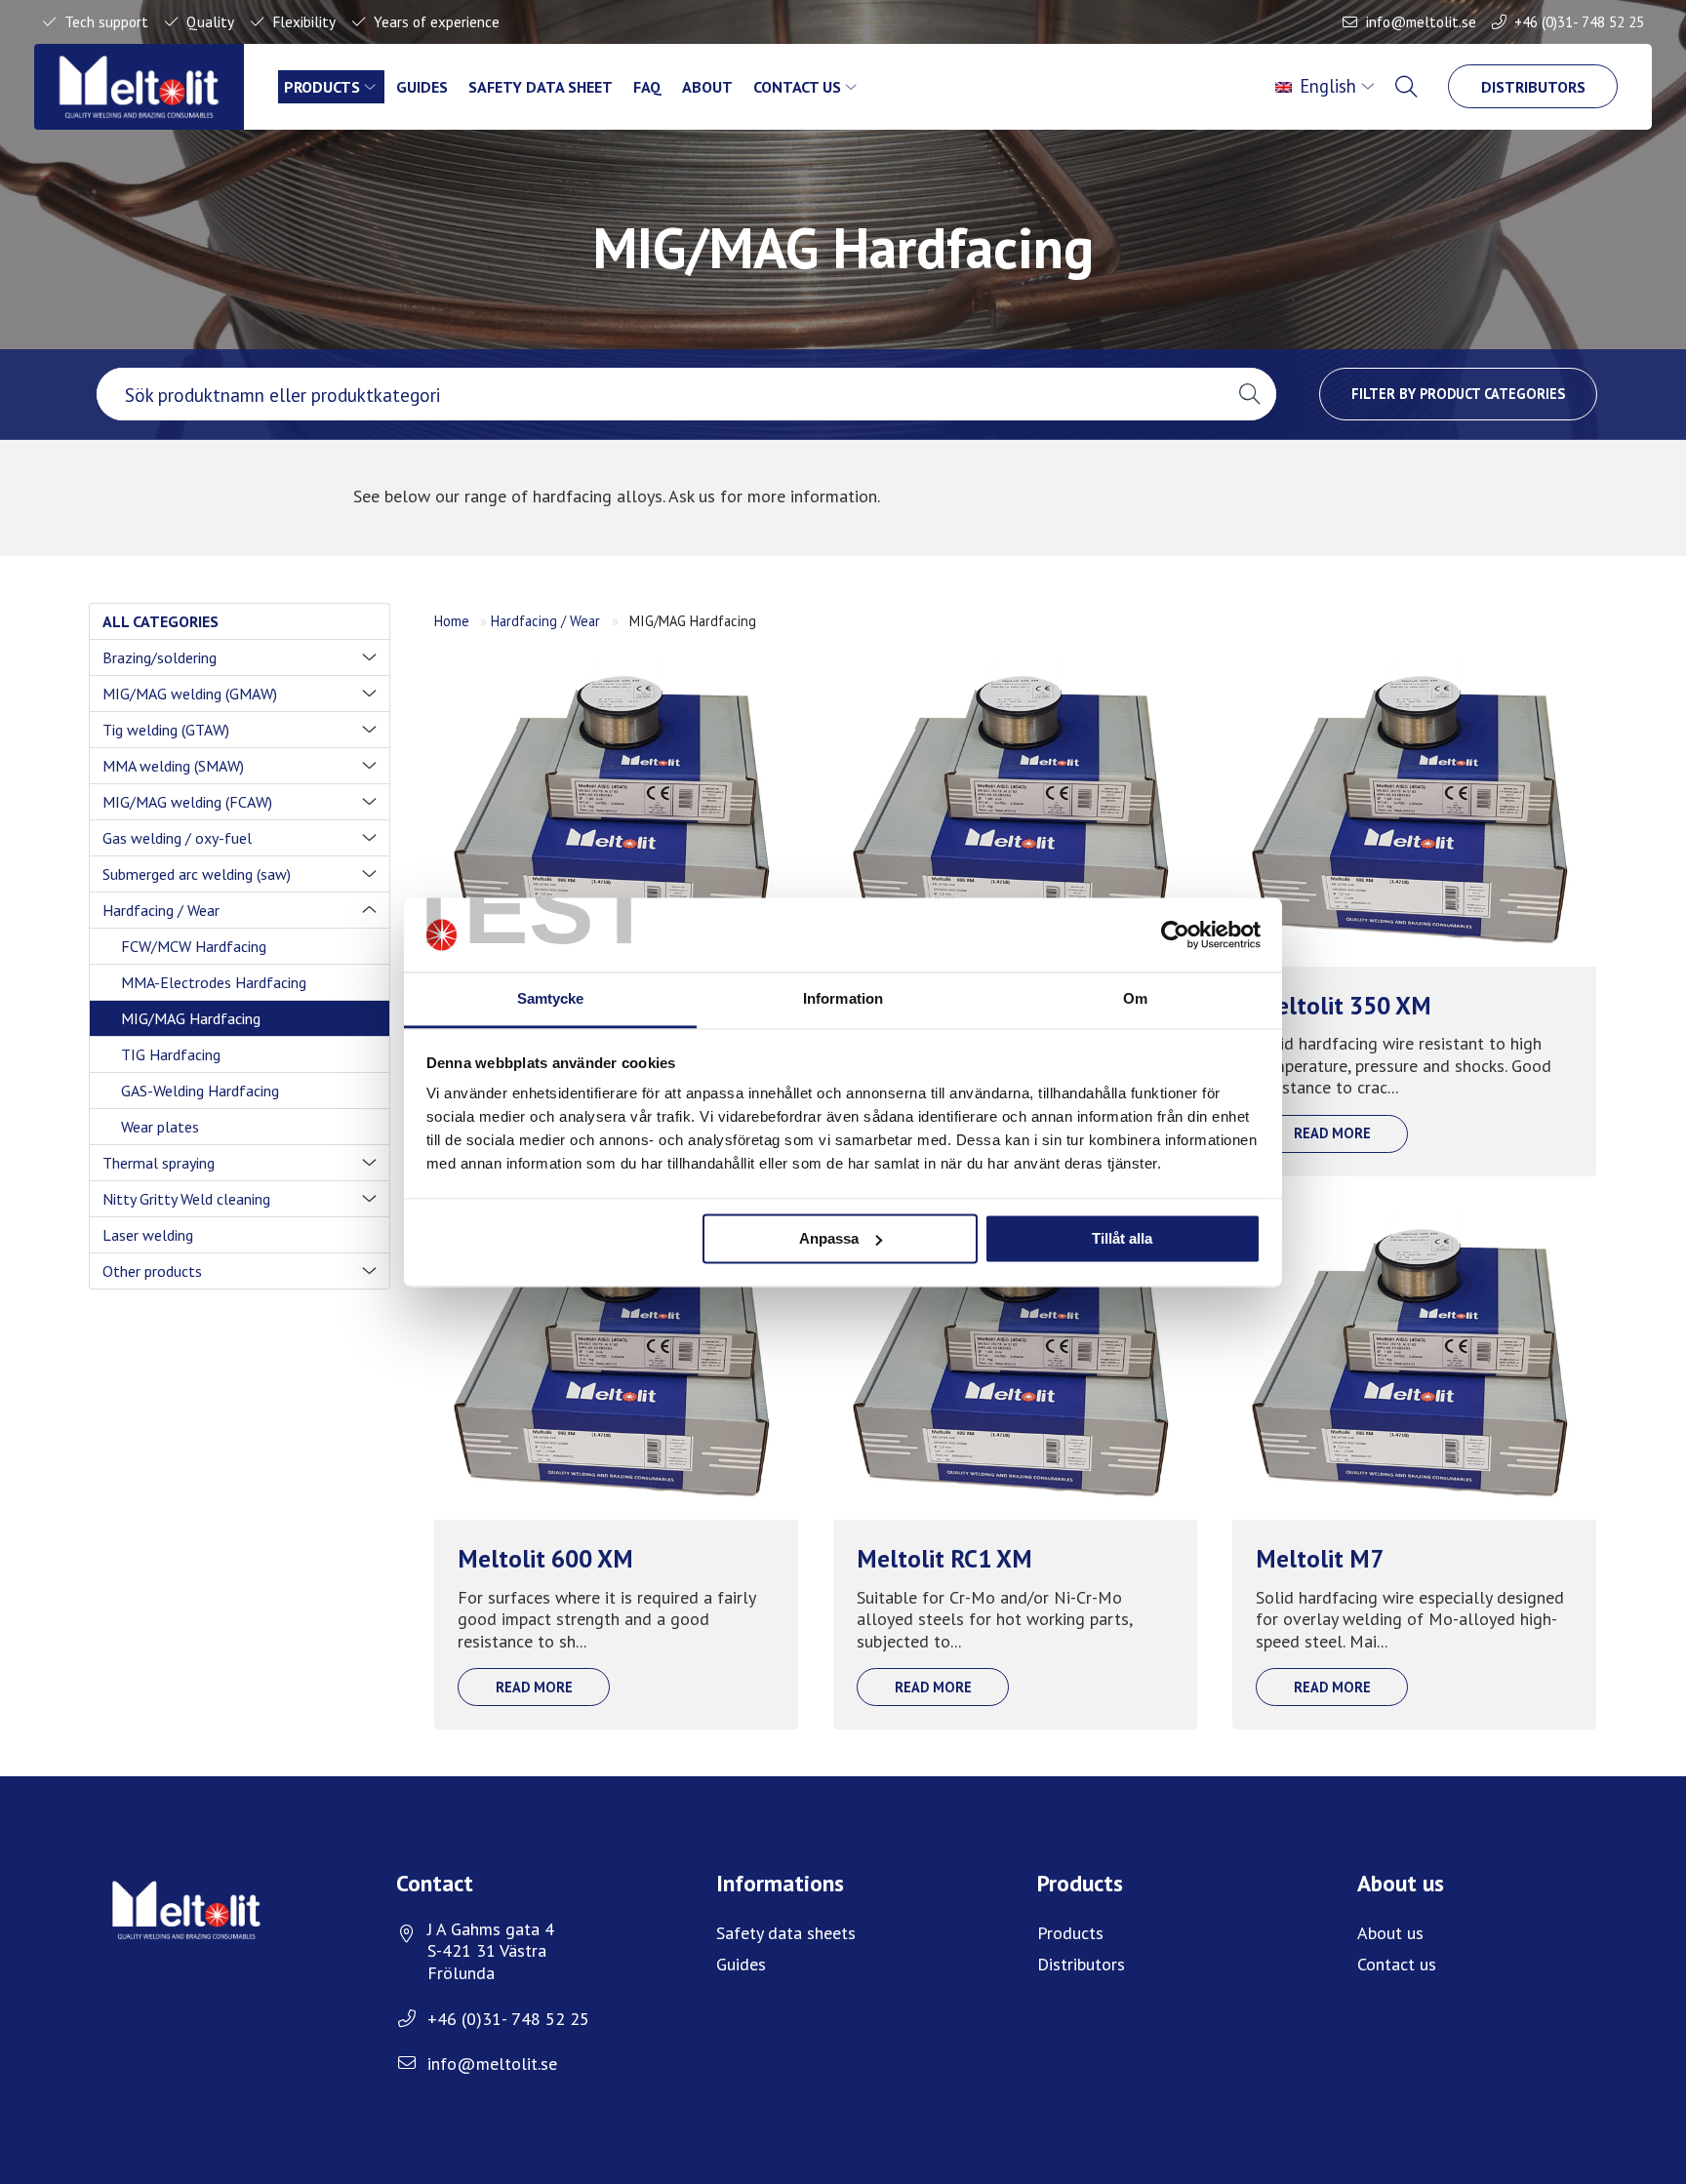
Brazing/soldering (160, 657)
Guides (422, 87)
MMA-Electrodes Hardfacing (214, 982)
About (707, 87)
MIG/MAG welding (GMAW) (190, 694)
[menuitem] (1326, 87)
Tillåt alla (1122, 1238)
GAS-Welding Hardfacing (200, 1091)
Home (452, 621)
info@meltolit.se (1421, 21)
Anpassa (829, 1238)
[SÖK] (1408, 87)
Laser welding (148, 1235)
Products (322, 87)
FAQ (647, 87)
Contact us (797, 87)
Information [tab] (843, 999)
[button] (1249, 394)
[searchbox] (660, 394)
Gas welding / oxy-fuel (177, 838)
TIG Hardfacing (171, 1054)
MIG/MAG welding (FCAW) (187, 802)
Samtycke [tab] (551, 999)
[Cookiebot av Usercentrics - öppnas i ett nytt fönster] (1175, 934)
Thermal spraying (159, 1163)
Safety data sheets (786, 1933)
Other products (152, 1271)
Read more (1332, 1133)
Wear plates (160, 1127)
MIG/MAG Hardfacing (191, 1018)
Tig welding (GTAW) (166, 730)
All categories (161, 621)
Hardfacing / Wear (161, 910)
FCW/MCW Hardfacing (194, 946)
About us (1390, 1933)
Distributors (1533, 87)
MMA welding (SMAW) (173, 766)
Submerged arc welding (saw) (197, 874)
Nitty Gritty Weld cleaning (186, 1199)
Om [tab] (1135, 999)
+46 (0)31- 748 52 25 (1579, 21)
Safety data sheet (541, 87)
